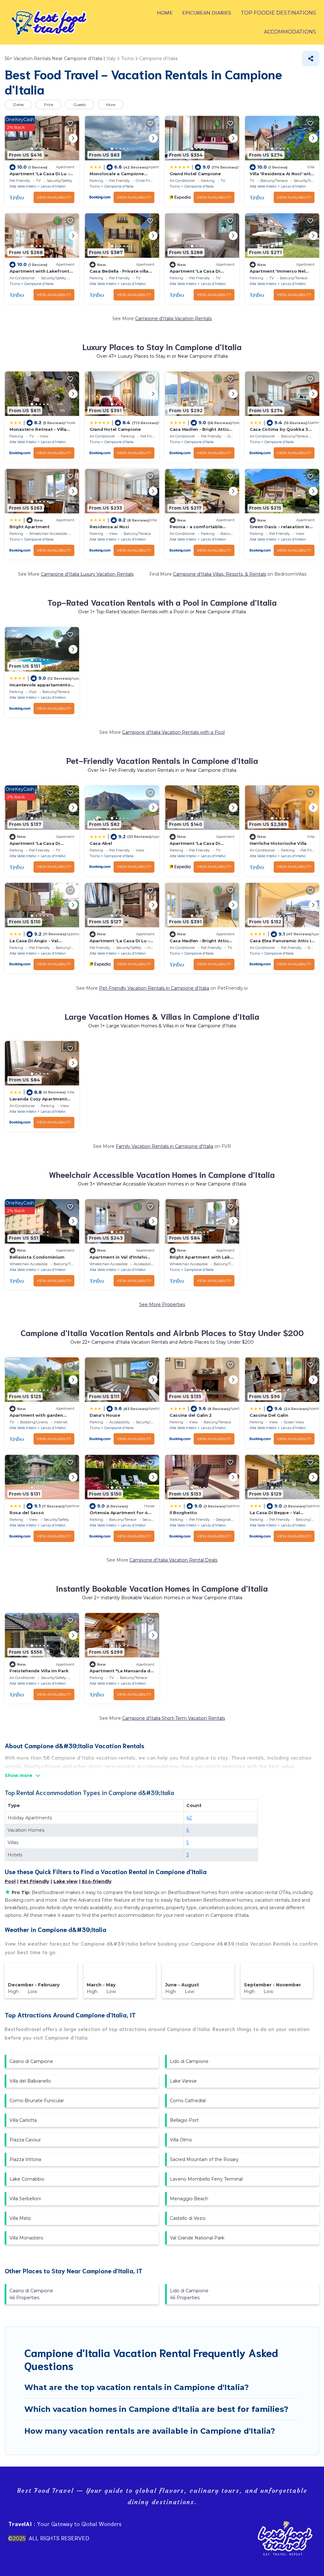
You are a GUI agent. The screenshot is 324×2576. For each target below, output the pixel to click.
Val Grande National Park (197, 2238)
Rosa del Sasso (27, 1513)
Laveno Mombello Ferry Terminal (206, 2179)
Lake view (65, 1881)
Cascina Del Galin (269, 1415)
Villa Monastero (26, 2238)
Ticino (95, 186)
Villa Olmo (181, 2140)
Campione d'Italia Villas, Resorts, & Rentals (220, 574)
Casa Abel (101, 843)
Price (49, 105)
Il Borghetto (183, 1513)
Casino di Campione (31, 2061)
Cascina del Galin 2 (191, 1415)
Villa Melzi (20, 2218)
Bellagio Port (184, 2120)
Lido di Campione (189, 2061)
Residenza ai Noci (109, 527)
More (111, 105)
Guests (80, 105)
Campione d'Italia (119, 186)
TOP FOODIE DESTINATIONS (278, 13)
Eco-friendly (97, 1881)
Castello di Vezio (188, 2218)
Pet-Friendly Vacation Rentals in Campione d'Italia (154, 988)
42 (189, 1818)
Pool (10, 1881)
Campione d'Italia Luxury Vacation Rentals (87, 574)
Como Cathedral (188, 2101)
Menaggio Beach (189, 2199)
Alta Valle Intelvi (23, 186)
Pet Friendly (34, 1881)
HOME (165, 13)
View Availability (54, 197)
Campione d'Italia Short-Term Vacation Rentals (174, 1718)
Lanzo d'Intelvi (53, 186)
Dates (19, 105)
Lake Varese (183, 2081)
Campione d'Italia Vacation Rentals (173, 319)
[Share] (311, 59)
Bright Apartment (30, 527)
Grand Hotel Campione (195, 174)
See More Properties (162, 1304)
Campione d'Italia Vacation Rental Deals (173, 1560)
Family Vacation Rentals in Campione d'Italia (165, 1146)
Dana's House (105, 1415)
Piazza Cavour (25, 2140)
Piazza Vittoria (25, 2159)
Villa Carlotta (23, 2120)
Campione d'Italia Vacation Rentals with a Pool (173, 732)
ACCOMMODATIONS (290, 32)
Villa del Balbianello (30, 2081)
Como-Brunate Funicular (37, 2101)
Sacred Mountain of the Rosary (204, 2159)
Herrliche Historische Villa (278, 843)
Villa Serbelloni (25, 2199)
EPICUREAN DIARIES (207, 13)
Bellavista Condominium (37, 1257)
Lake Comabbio (27, 2179)
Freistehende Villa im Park (39, 1671)
